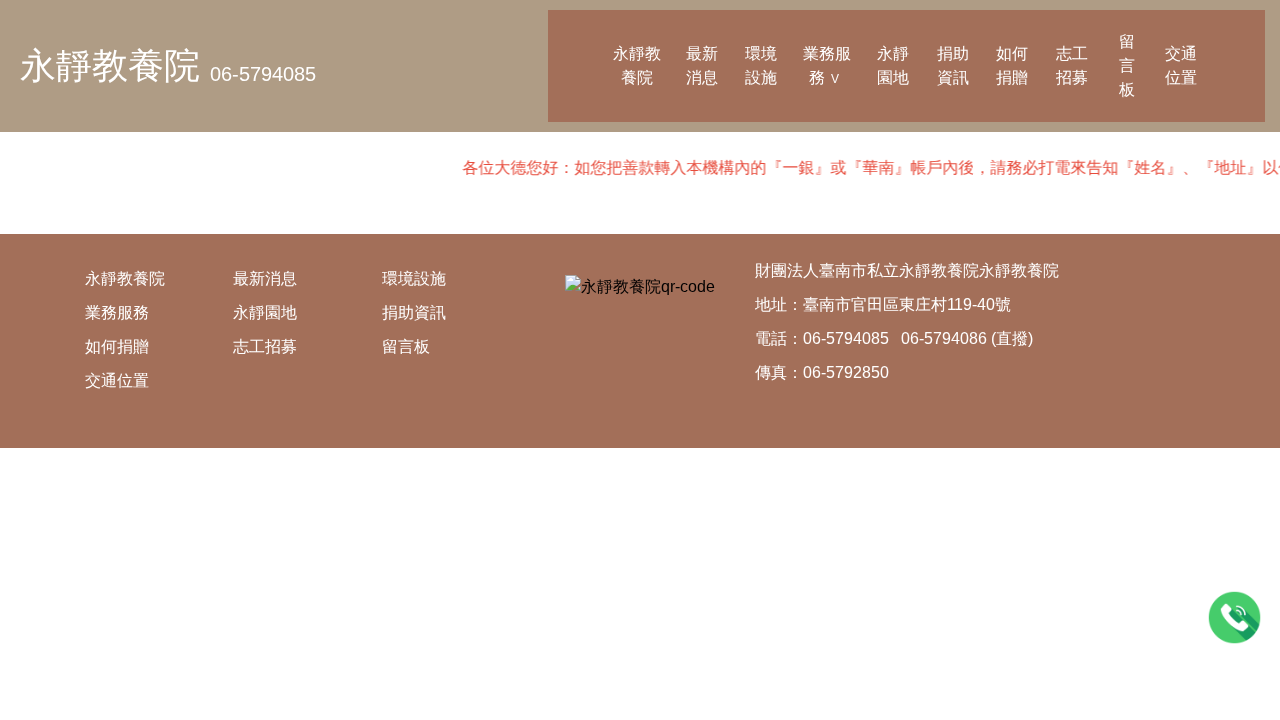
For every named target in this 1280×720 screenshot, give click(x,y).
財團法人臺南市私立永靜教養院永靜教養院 (907, 270)
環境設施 (761, 65)
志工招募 (1072, 65)
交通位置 (1181, 65)
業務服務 (827, 65)
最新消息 (702, 65)
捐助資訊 (953, 65)
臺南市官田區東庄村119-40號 (907, 304)
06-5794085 (263, 74)
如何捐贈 (1012, 65)
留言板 (1127, 65)
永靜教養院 (110, 65)
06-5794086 (944, 338)
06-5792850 (846, 372)
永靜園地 (893, 65)
